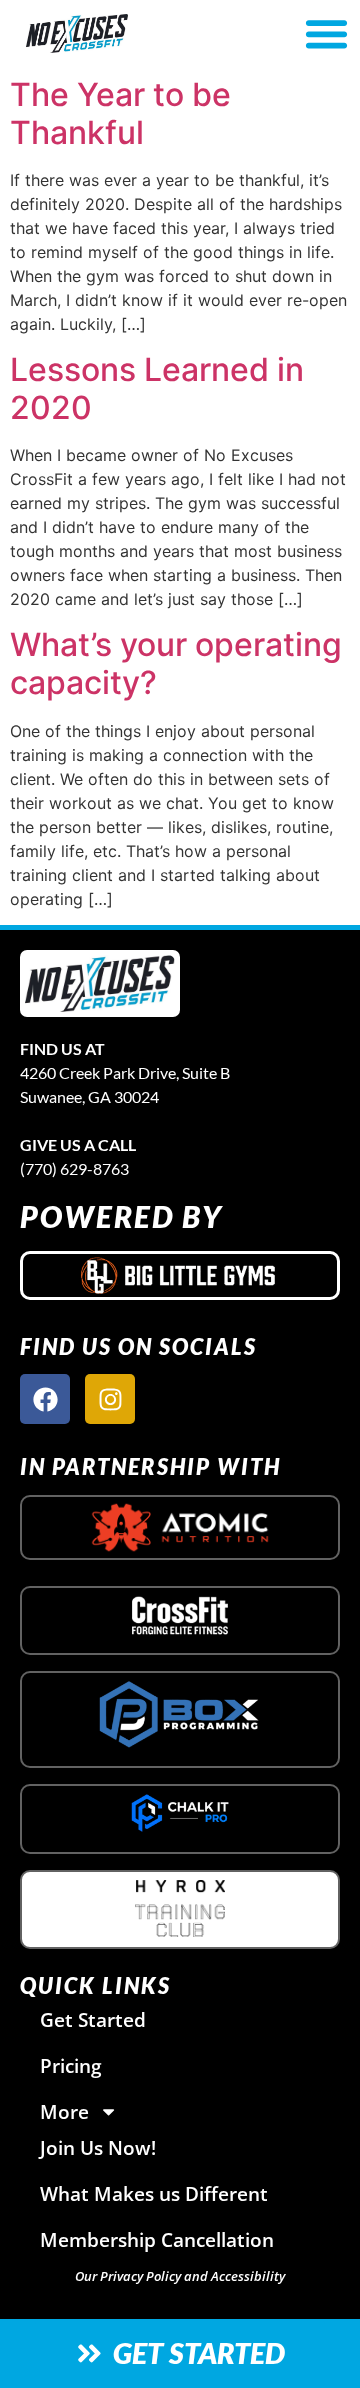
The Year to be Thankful (120, 113)
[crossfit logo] (180, 1615)
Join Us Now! (98, 2147)
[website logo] (127, 33)
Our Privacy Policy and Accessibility (180, 2276)
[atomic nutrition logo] (180, 1528)
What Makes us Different (154, 2193)
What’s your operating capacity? (176, 663)
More (64, 2111)
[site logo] (100, 983)
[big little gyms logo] (180, 1275)
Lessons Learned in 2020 (157, 388)
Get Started (93, 2019)
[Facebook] (45, 1399)
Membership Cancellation (157, 2239)
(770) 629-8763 (74, 1168)
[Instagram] (110, 1399)
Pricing (71, 2065)
